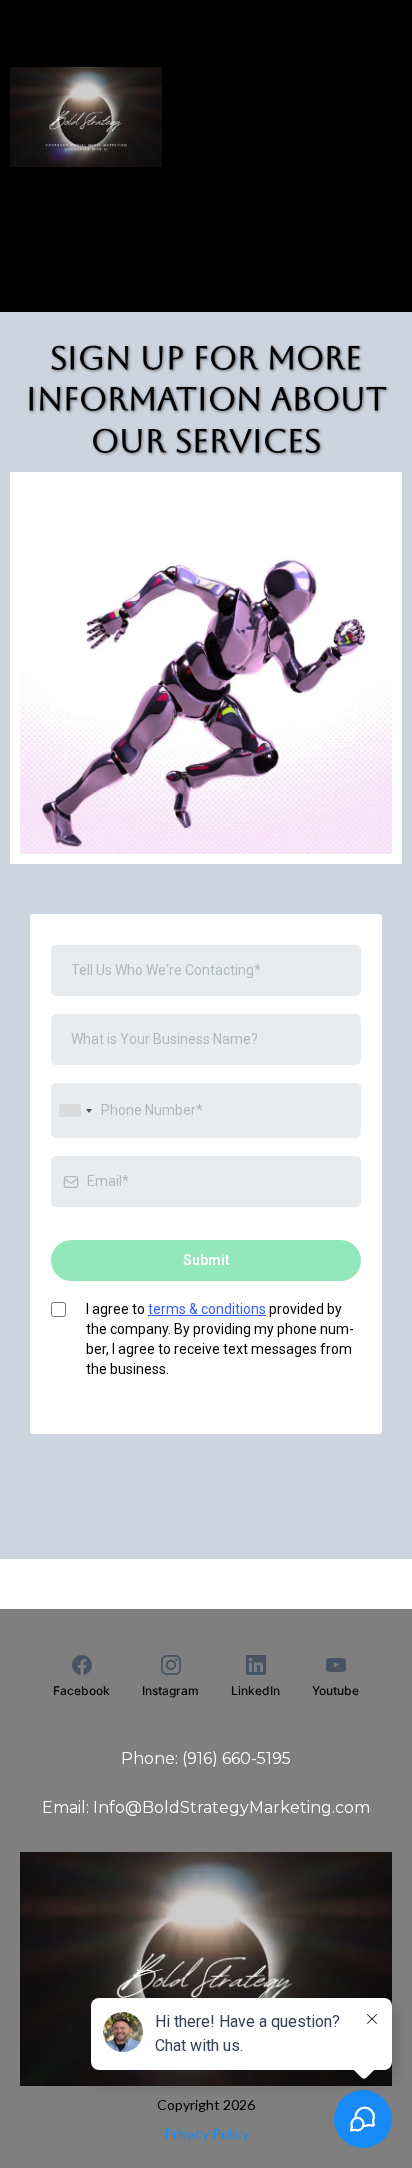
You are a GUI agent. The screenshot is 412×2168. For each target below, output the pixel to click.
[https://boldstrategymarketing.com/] (86, 117)
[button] (18, 36)
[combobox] (75, 1110)
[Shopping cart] (392, 117)
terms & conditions (207, 1309)
